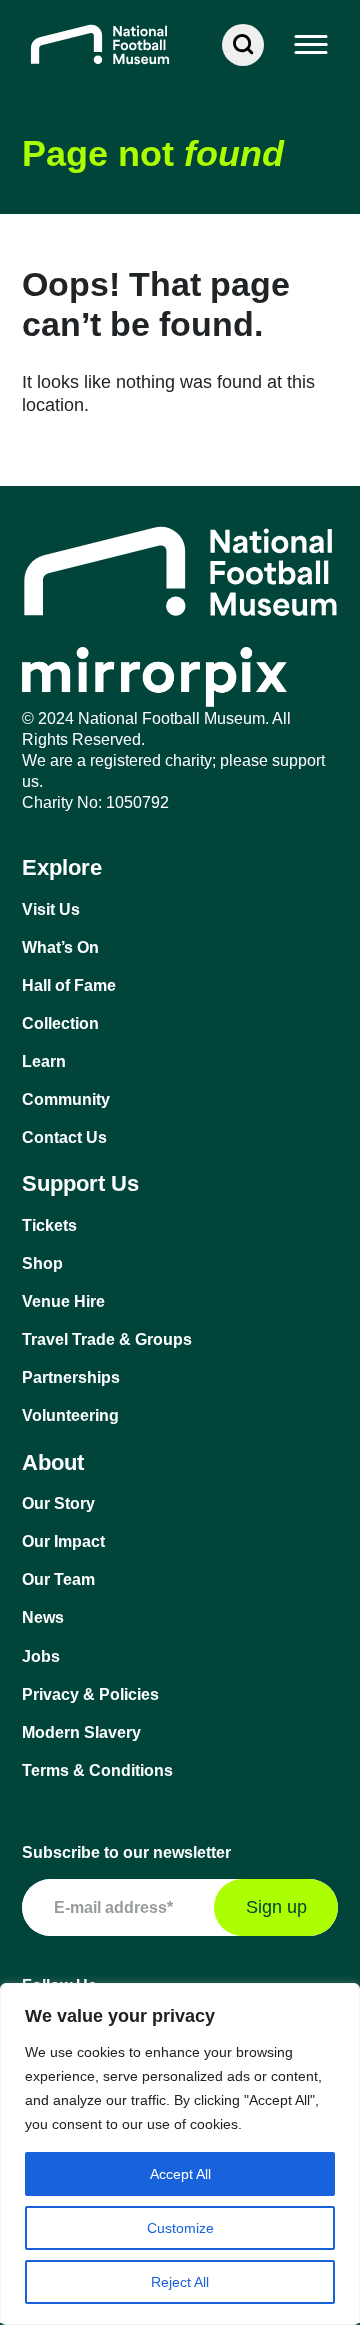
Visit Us (51, 909)
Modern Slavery (81, 1732)
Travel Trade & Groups (107, 1339)
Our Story (58, 1503)
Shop (42, 1263)
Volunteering (70, 1415)
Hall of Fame (69, 985)
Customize (180, 2228)
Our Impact (63, 1541)
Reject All (180, 2282)
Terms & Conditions (97, 1770)
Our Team (58, 1579)
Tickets (49, 1225)
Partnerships (71, 1377)
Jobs (41, 1656)
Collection (60, 1023)
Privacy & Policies (90, 1694)
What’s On (60, 947)
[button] (312, 45)
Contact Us (64, 1137)
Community (66, 1099)
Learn (44, 1061)
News (43, 1617)
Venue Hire (63, 1301)
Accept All (180, 2174)
